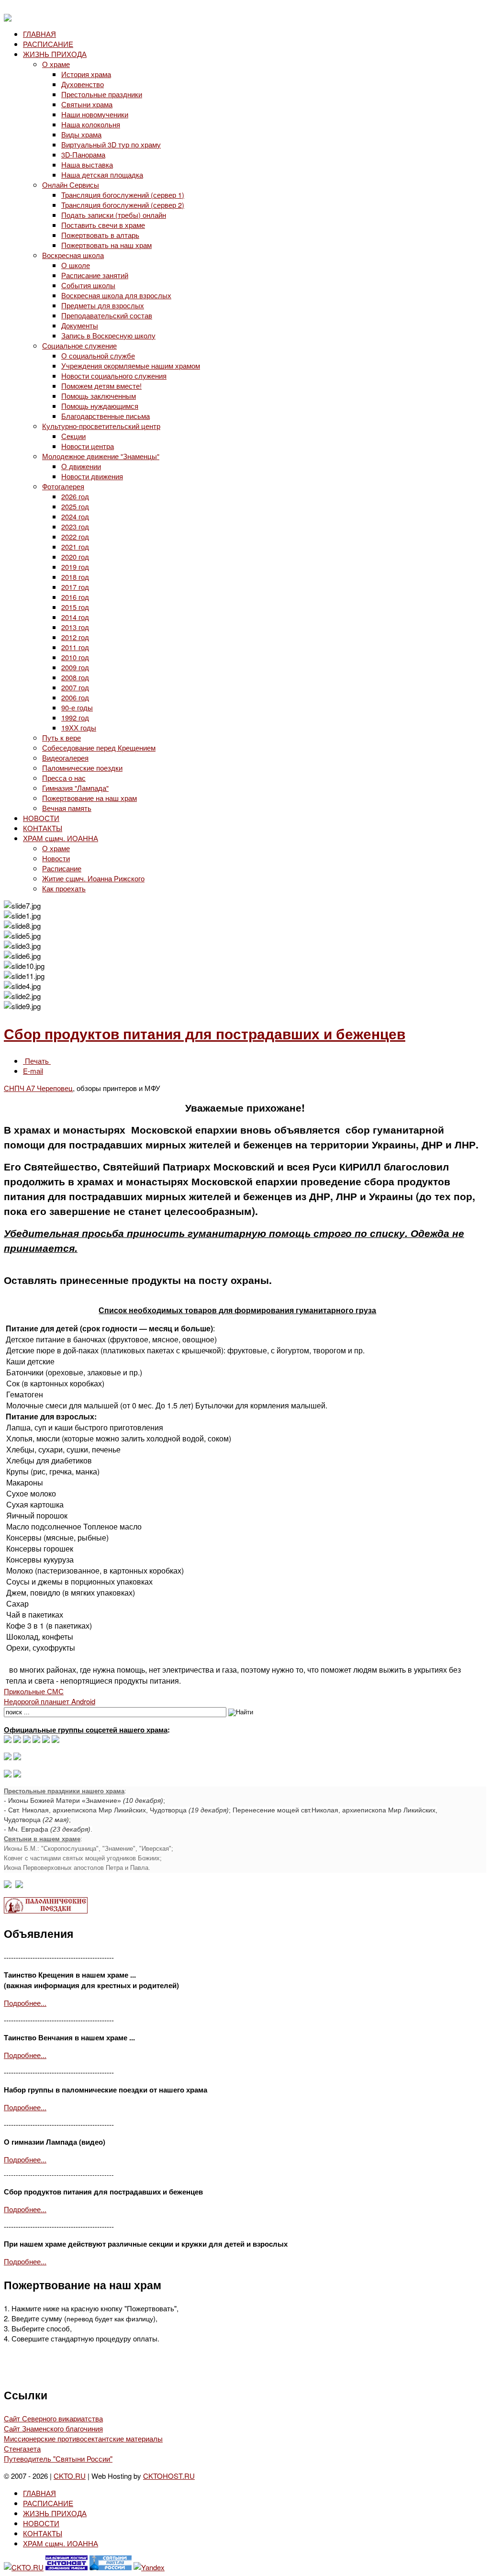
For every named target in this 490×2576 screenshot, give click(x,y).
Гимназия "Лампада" (75, 788)
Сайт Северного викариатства (53, 2418)
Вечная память (67, 808)
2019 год (75, 567)
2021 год (75, 546)
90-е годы (77, 707)
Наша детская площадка (102, 174)
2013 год (75, 627)
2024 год (75, 516)
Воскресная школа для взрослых (116, 295)
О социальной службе (98, 355)
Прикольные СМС (34, 1691)
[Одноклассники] (27, 1740)
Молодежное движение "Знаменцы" (101, 456)
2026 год (75, 496)
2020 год (75, 557)
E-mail (33, 1071)
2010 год (75, 657)
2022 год (75, 536)
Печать (37, 1061)
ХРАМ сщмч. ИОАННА (61, 838)
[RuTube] (36, 1740)
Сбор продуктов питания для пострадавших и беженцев (205, 1033)
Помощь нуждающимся (100, 406)
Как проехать (64, 888)
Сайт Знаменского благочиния (53, 2428)
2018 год (75, 577)
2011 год (75, 647)
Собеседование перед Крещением (99, 748)
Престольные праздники (102, 94)
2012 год (75, 637)
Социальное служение (79, 345)
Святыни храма (87, 104)
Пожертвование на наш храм (89, 798)
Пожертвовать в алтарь (100, 235)
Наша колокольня (91, 124)
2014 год (75, 617)
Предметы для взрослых (103, 305)
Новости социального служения (114, 376)
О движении (81, 466)
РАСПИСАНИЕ (48, 44)
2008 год (75, 677)
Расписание (62, 868)
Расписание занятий (95, 275)
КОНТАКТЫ (43, 828)
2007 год (75, 687)
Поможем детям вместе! (101, 386)
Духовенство (83, 84)
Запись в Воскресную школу (108, 335)
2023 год (75, 526)
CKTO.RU (70, 2476)
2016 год (75, 597)
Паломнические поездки (82, 768)
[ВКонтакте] (17, 1740)
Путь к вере (61, 737)
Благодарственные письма (106, 416)
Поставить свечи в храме (103, 225)
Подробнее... (25, 2003)
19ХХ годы (79, 727)
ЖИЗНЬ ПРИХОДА (55, 54)
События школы (88, 285)
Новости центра (88, 446)
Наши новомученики (95, 114)
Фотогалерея (63, 486)
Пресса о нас (64, 778)
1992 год (75, 717)
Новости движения (92, 476)
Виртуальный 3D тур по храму (111, 144)
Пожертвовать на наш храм (106, 245)
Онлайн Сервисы (71, 185)
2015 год (75, 607)
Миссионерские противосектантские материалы (83, 2438)
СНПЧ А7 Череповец (38, 1088)
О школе (76, 265)
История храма (86, 74)
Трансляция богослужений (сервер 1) (123, 195)
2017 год (75, 587)
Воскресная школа (73, 255)
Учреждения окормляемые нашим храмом (131, 366)
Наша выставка (87, 164)
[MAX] (8, 1740)
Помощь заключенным (99, 396)
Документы (80, 325)
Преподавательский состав (107, 315)
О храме (56, 64)
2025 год (75, 506)
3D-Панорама (83, 154)
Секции (73, 436)
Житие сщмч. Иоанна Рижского (93, 878)
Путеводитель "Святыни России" (58, 2458)
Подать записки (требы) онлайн (114, 215)
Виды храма (81, 134)
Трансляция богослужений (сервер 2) (123, 205)
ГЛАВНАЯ (39, 34)
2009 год (75, 667)
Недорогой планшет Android (50, 1701)
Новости (56, 858)
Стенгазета (22, 2448)
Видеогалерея (65, 758)
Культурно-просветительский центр (101, 426)
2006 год (75, 697)
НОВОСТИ (41, 818)
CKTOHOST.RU (169, 2476)
